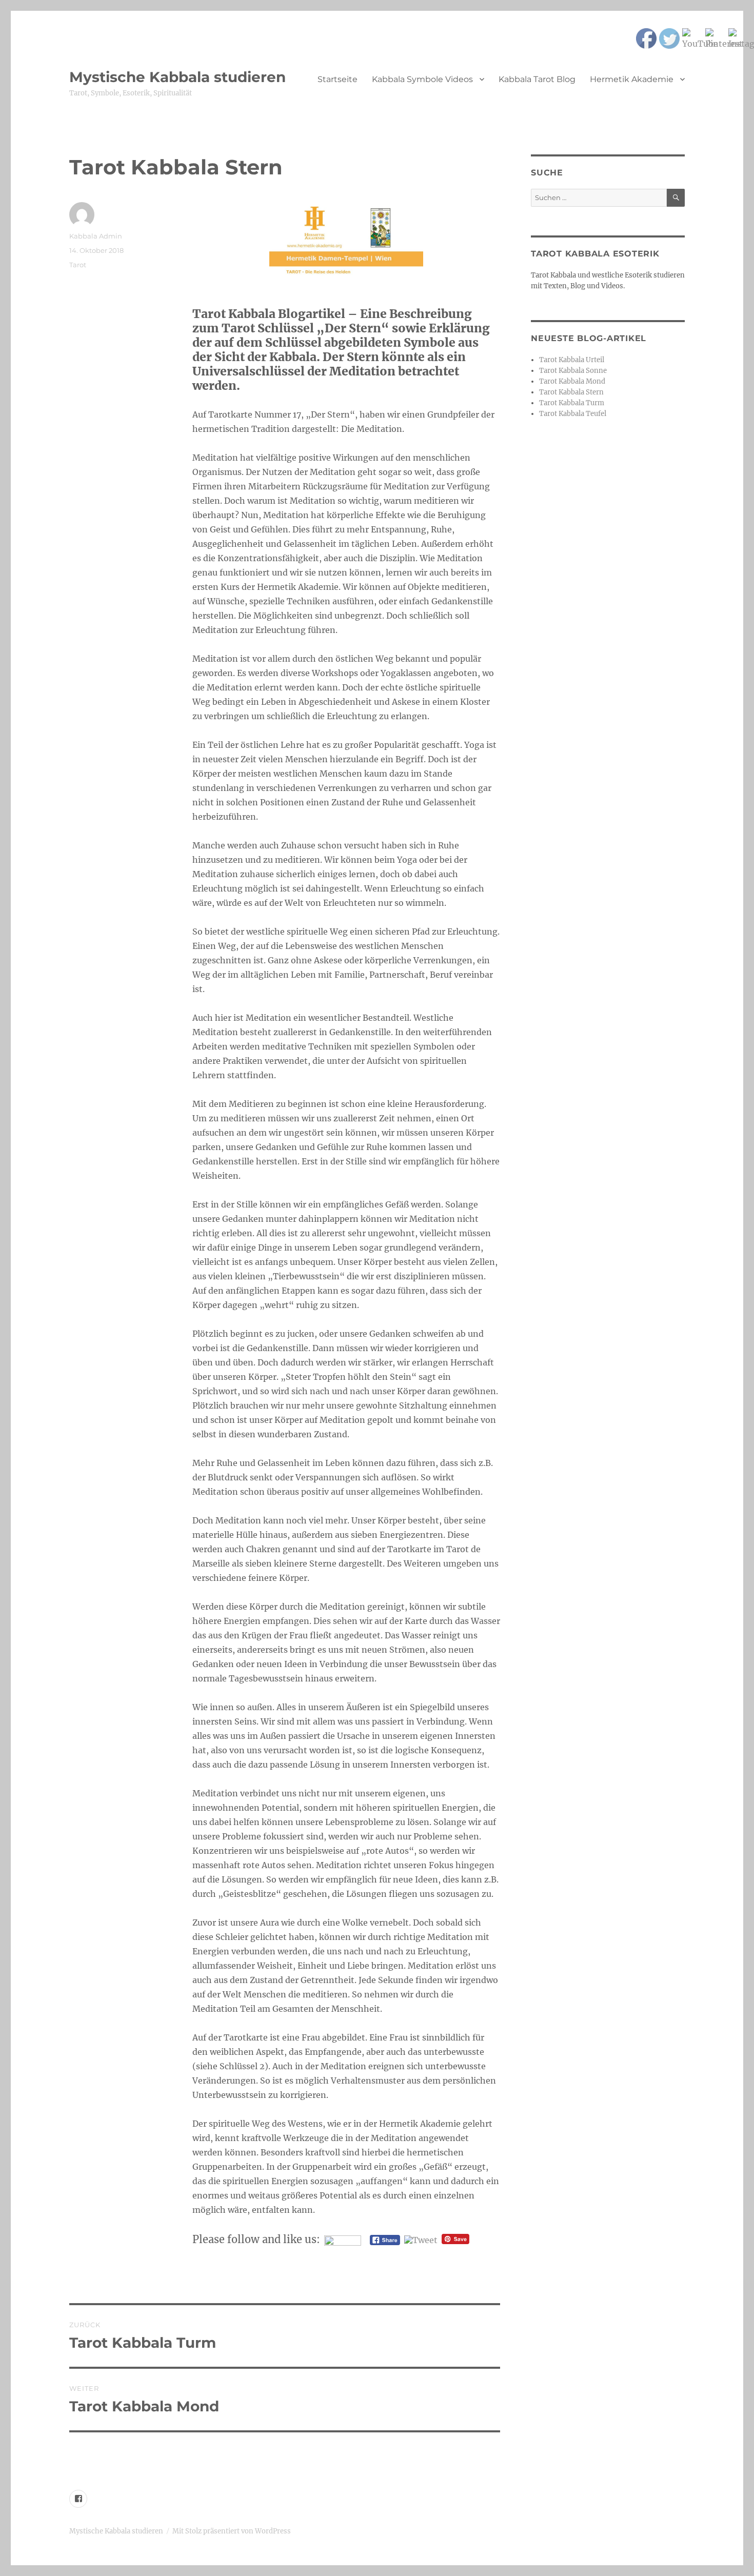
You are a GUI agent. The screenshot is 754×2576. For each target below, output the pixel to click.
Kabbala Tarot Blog (537, 79)
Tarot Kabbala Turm (572, 403)
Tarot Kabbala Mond (572, 381)
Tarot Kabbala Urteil (572, 360)
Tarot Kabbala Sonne (573, 371)
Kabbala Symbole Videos (422, 79)
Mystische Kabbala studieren (177, 77)
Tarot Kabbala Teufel (573, 414)
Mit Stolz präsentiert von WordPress (232, 2531)
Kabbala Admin (96, 236)
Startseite (338, 79)
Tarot (78, 265)
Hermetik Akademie (632, 79)
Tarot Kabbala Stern (571, 392)
